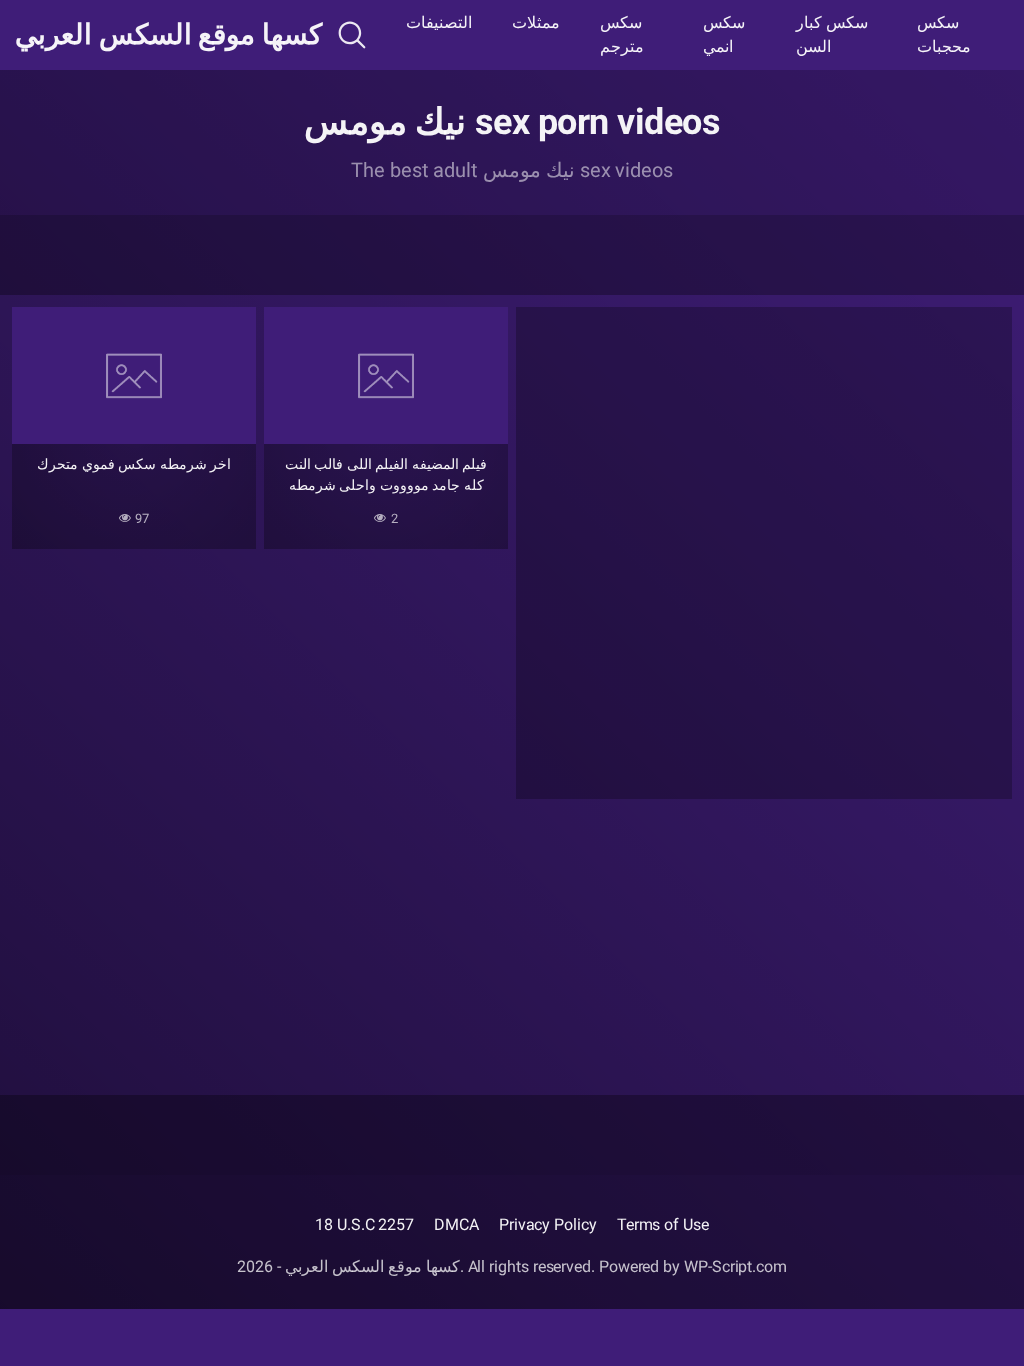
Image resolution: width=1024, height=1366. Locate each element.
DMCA (456, 1224)
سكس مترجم (622, 34)
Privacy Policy (548, 1224)
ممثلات (536, 22)
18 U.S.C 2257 (364, 1224)
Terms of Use (663, 1224)
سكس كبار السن (832, 34)
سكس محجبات (944, 34)
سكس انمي (724, 34)
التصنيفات (439, 22)
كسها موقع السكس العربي (168, 35)
